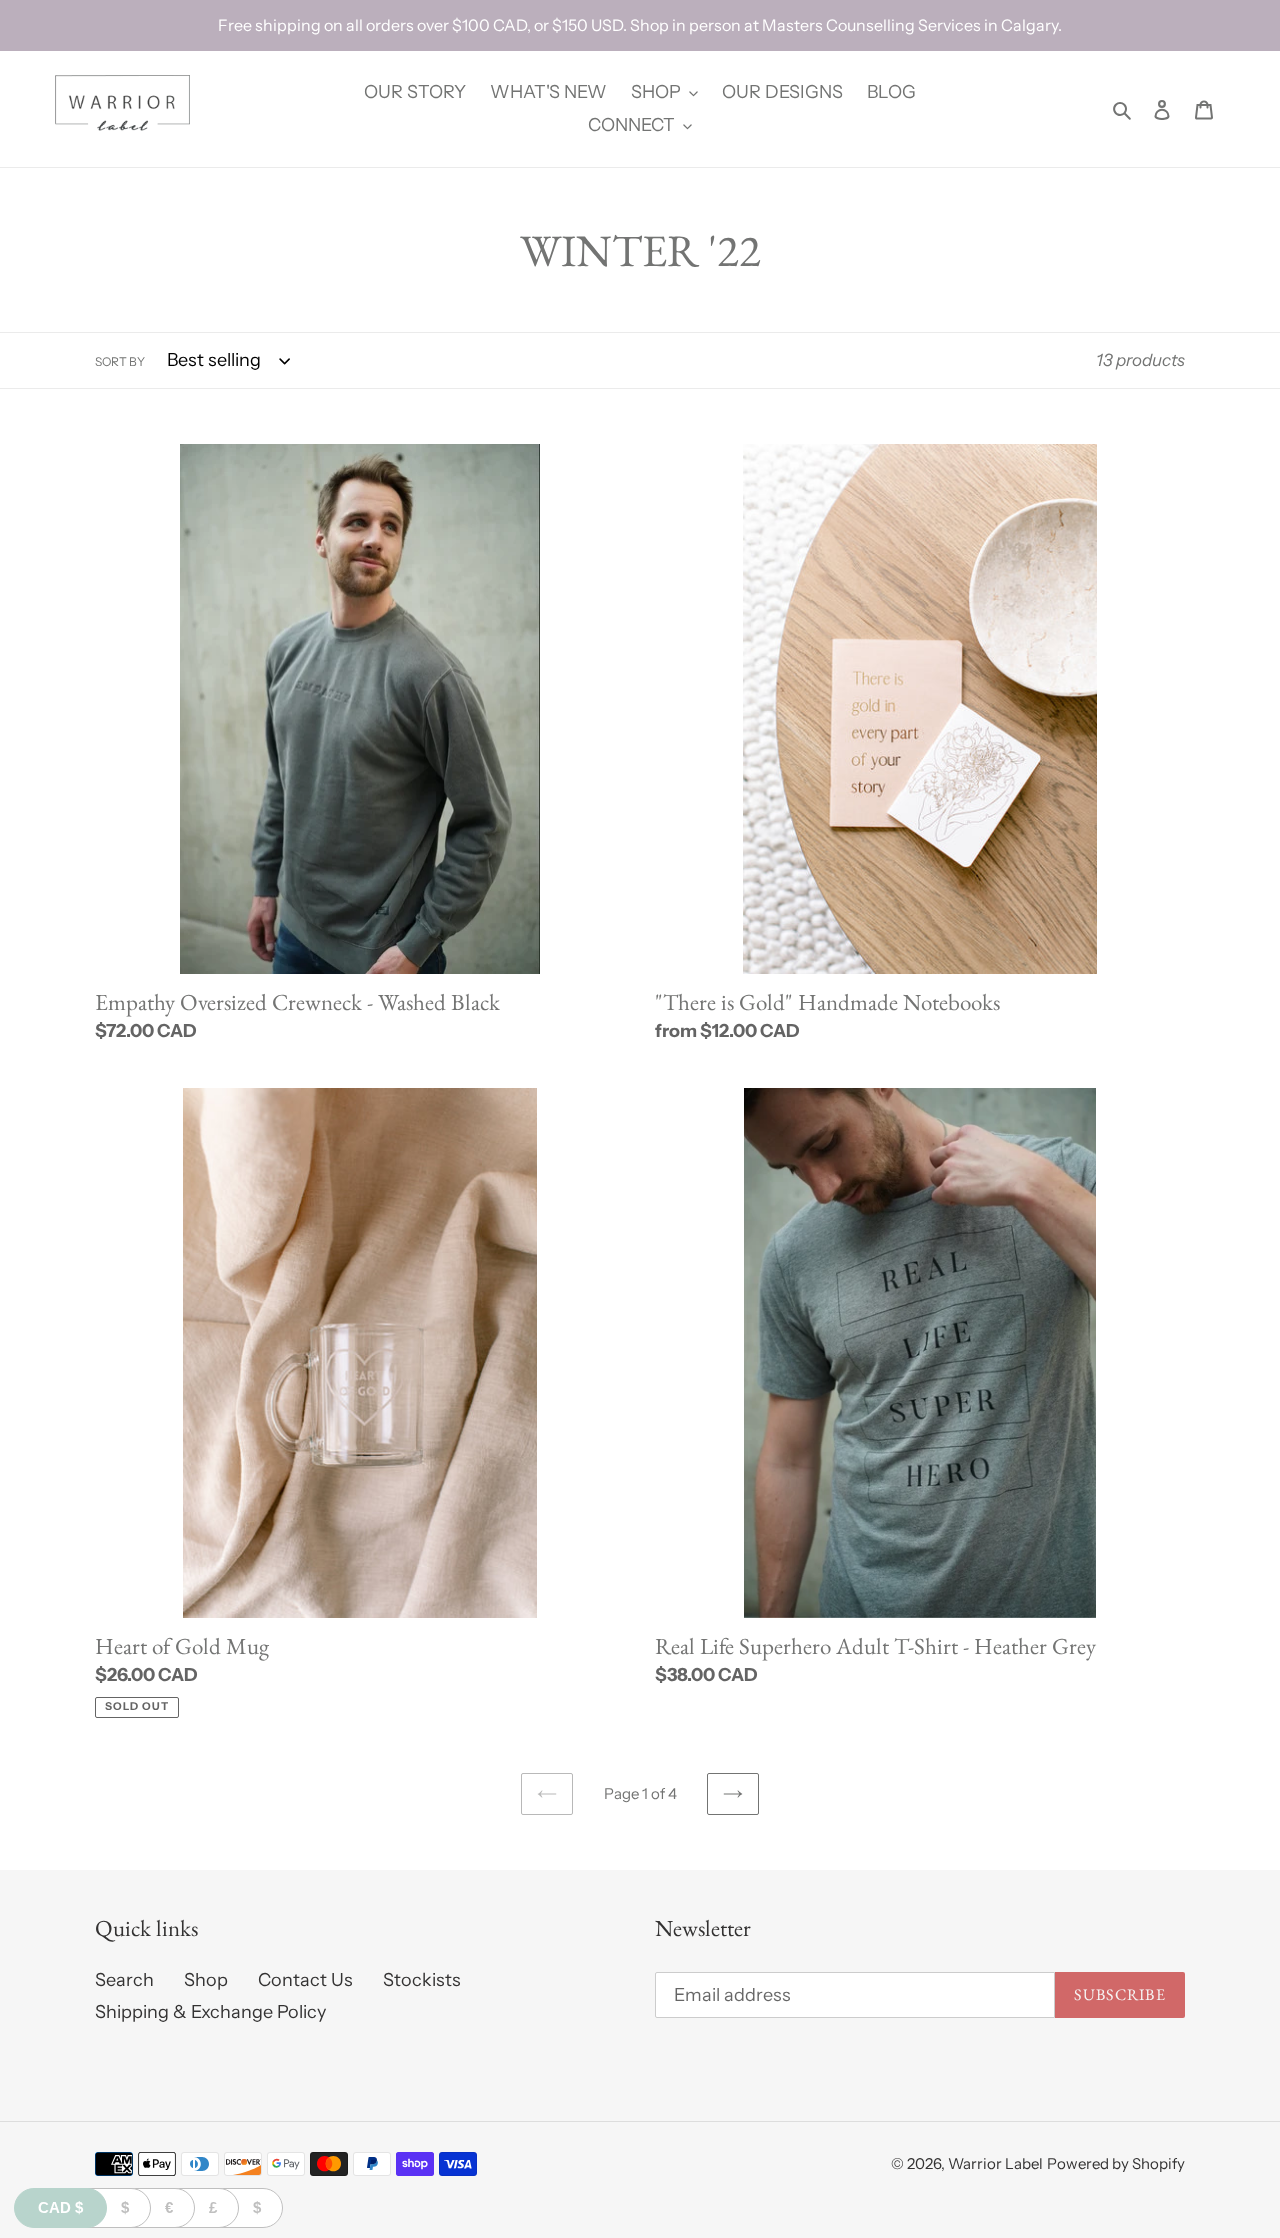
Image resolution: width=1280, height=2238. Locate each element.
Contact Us (305, 1980)
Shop (206, 1980)
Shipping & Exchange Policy (210, 2012)
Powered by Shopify (1116, 2163)
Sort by (120, 361)
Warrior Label (995, 2163)
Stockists (422, 1980)
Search (124, 1980)
